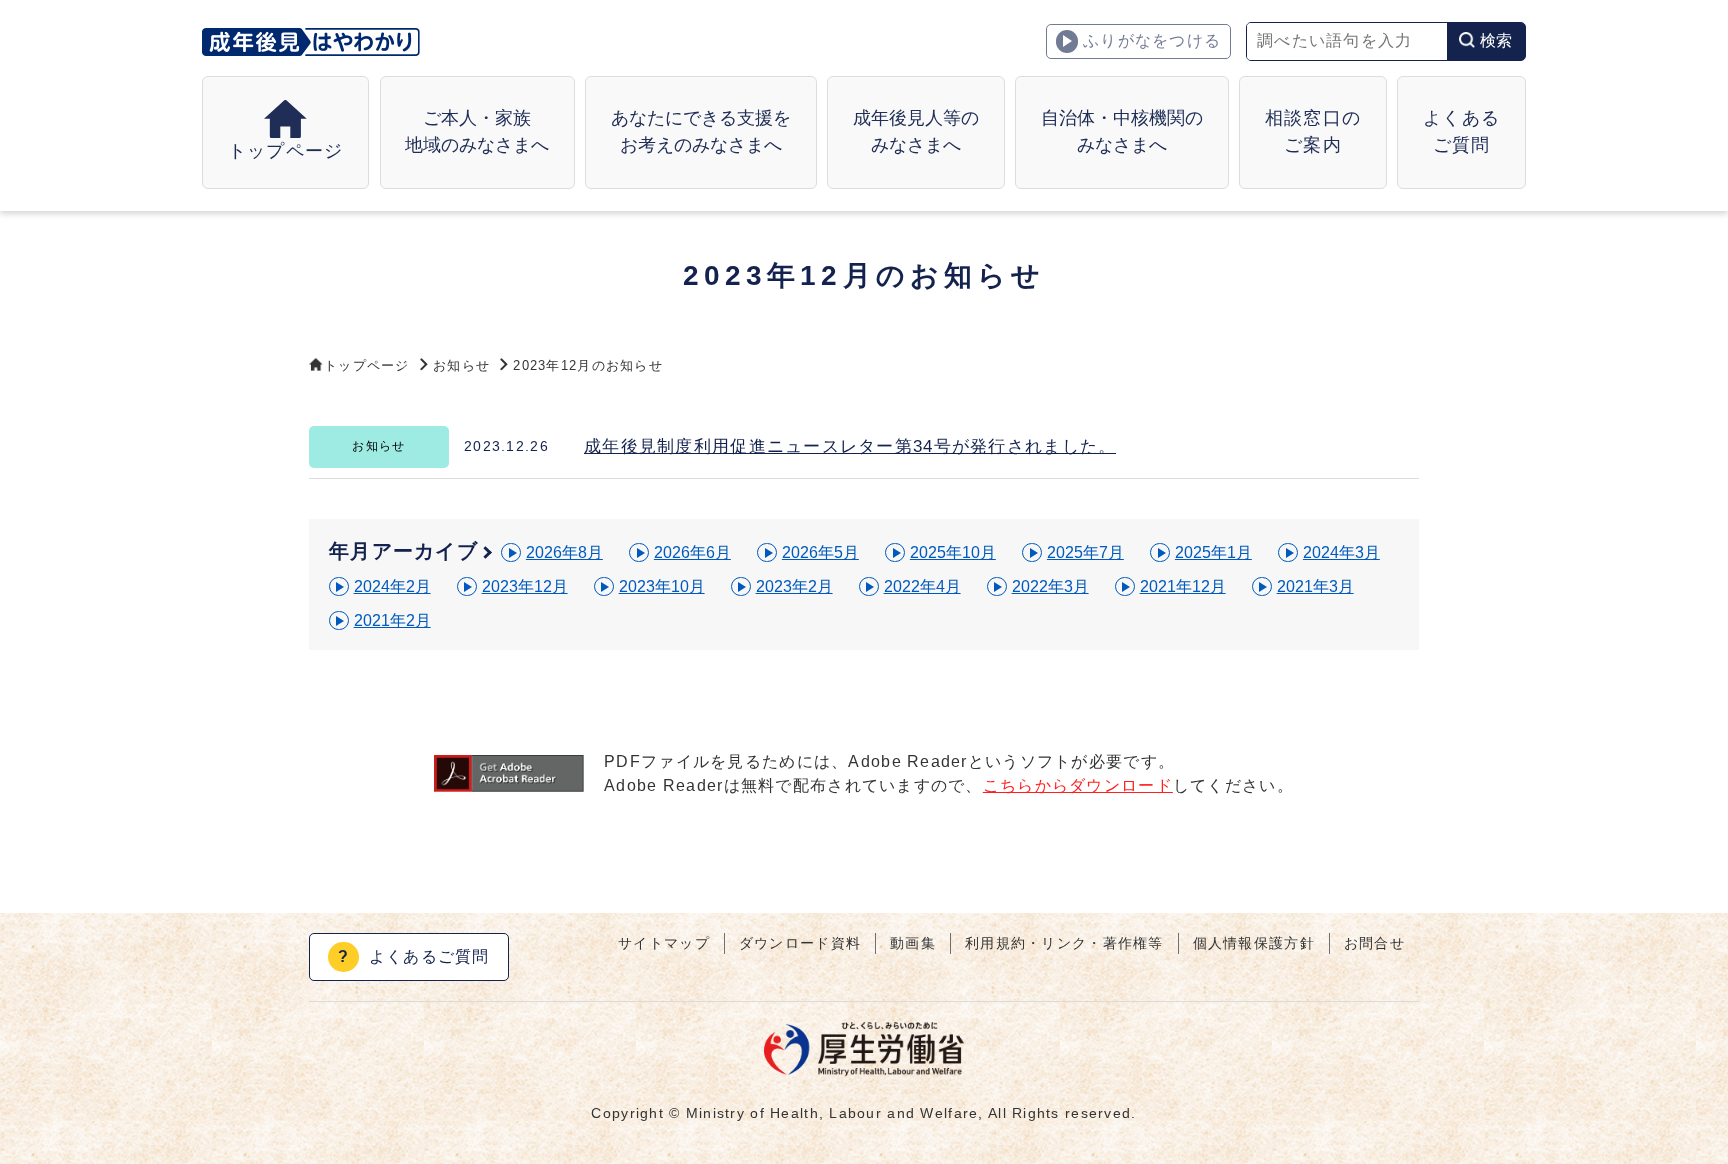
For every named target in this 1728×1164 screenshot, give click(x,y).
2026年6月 (692, 552)
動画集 (913, 943)
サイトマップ (664, 943)
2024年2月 (392, 586)
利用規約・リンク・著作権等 (1064, 943)
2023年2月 (794, 586)
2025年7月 (1085, 552)
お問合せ (1374, 943)
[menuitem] (478, 132)
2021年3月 (1315, 586)
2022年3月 (1050, 586)
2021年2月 (392, 620)
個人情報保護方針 (1254, 943)
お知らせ (461, 365)
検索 (1496, 40)
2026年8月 (564, 552)
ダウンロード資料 (800, 943)
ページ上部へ (1688, 1089)
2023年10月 (662, 586)
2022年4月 (922, 586)
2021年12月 (1183, 586)
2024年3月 (1341, 552)
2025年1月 (1213, 552)
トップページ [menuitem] (286, 151)
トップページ (367, 365)
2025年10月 (953, 552)
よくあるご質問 (414, 956)
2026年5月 (820, 552)
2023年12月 (525, 586)
